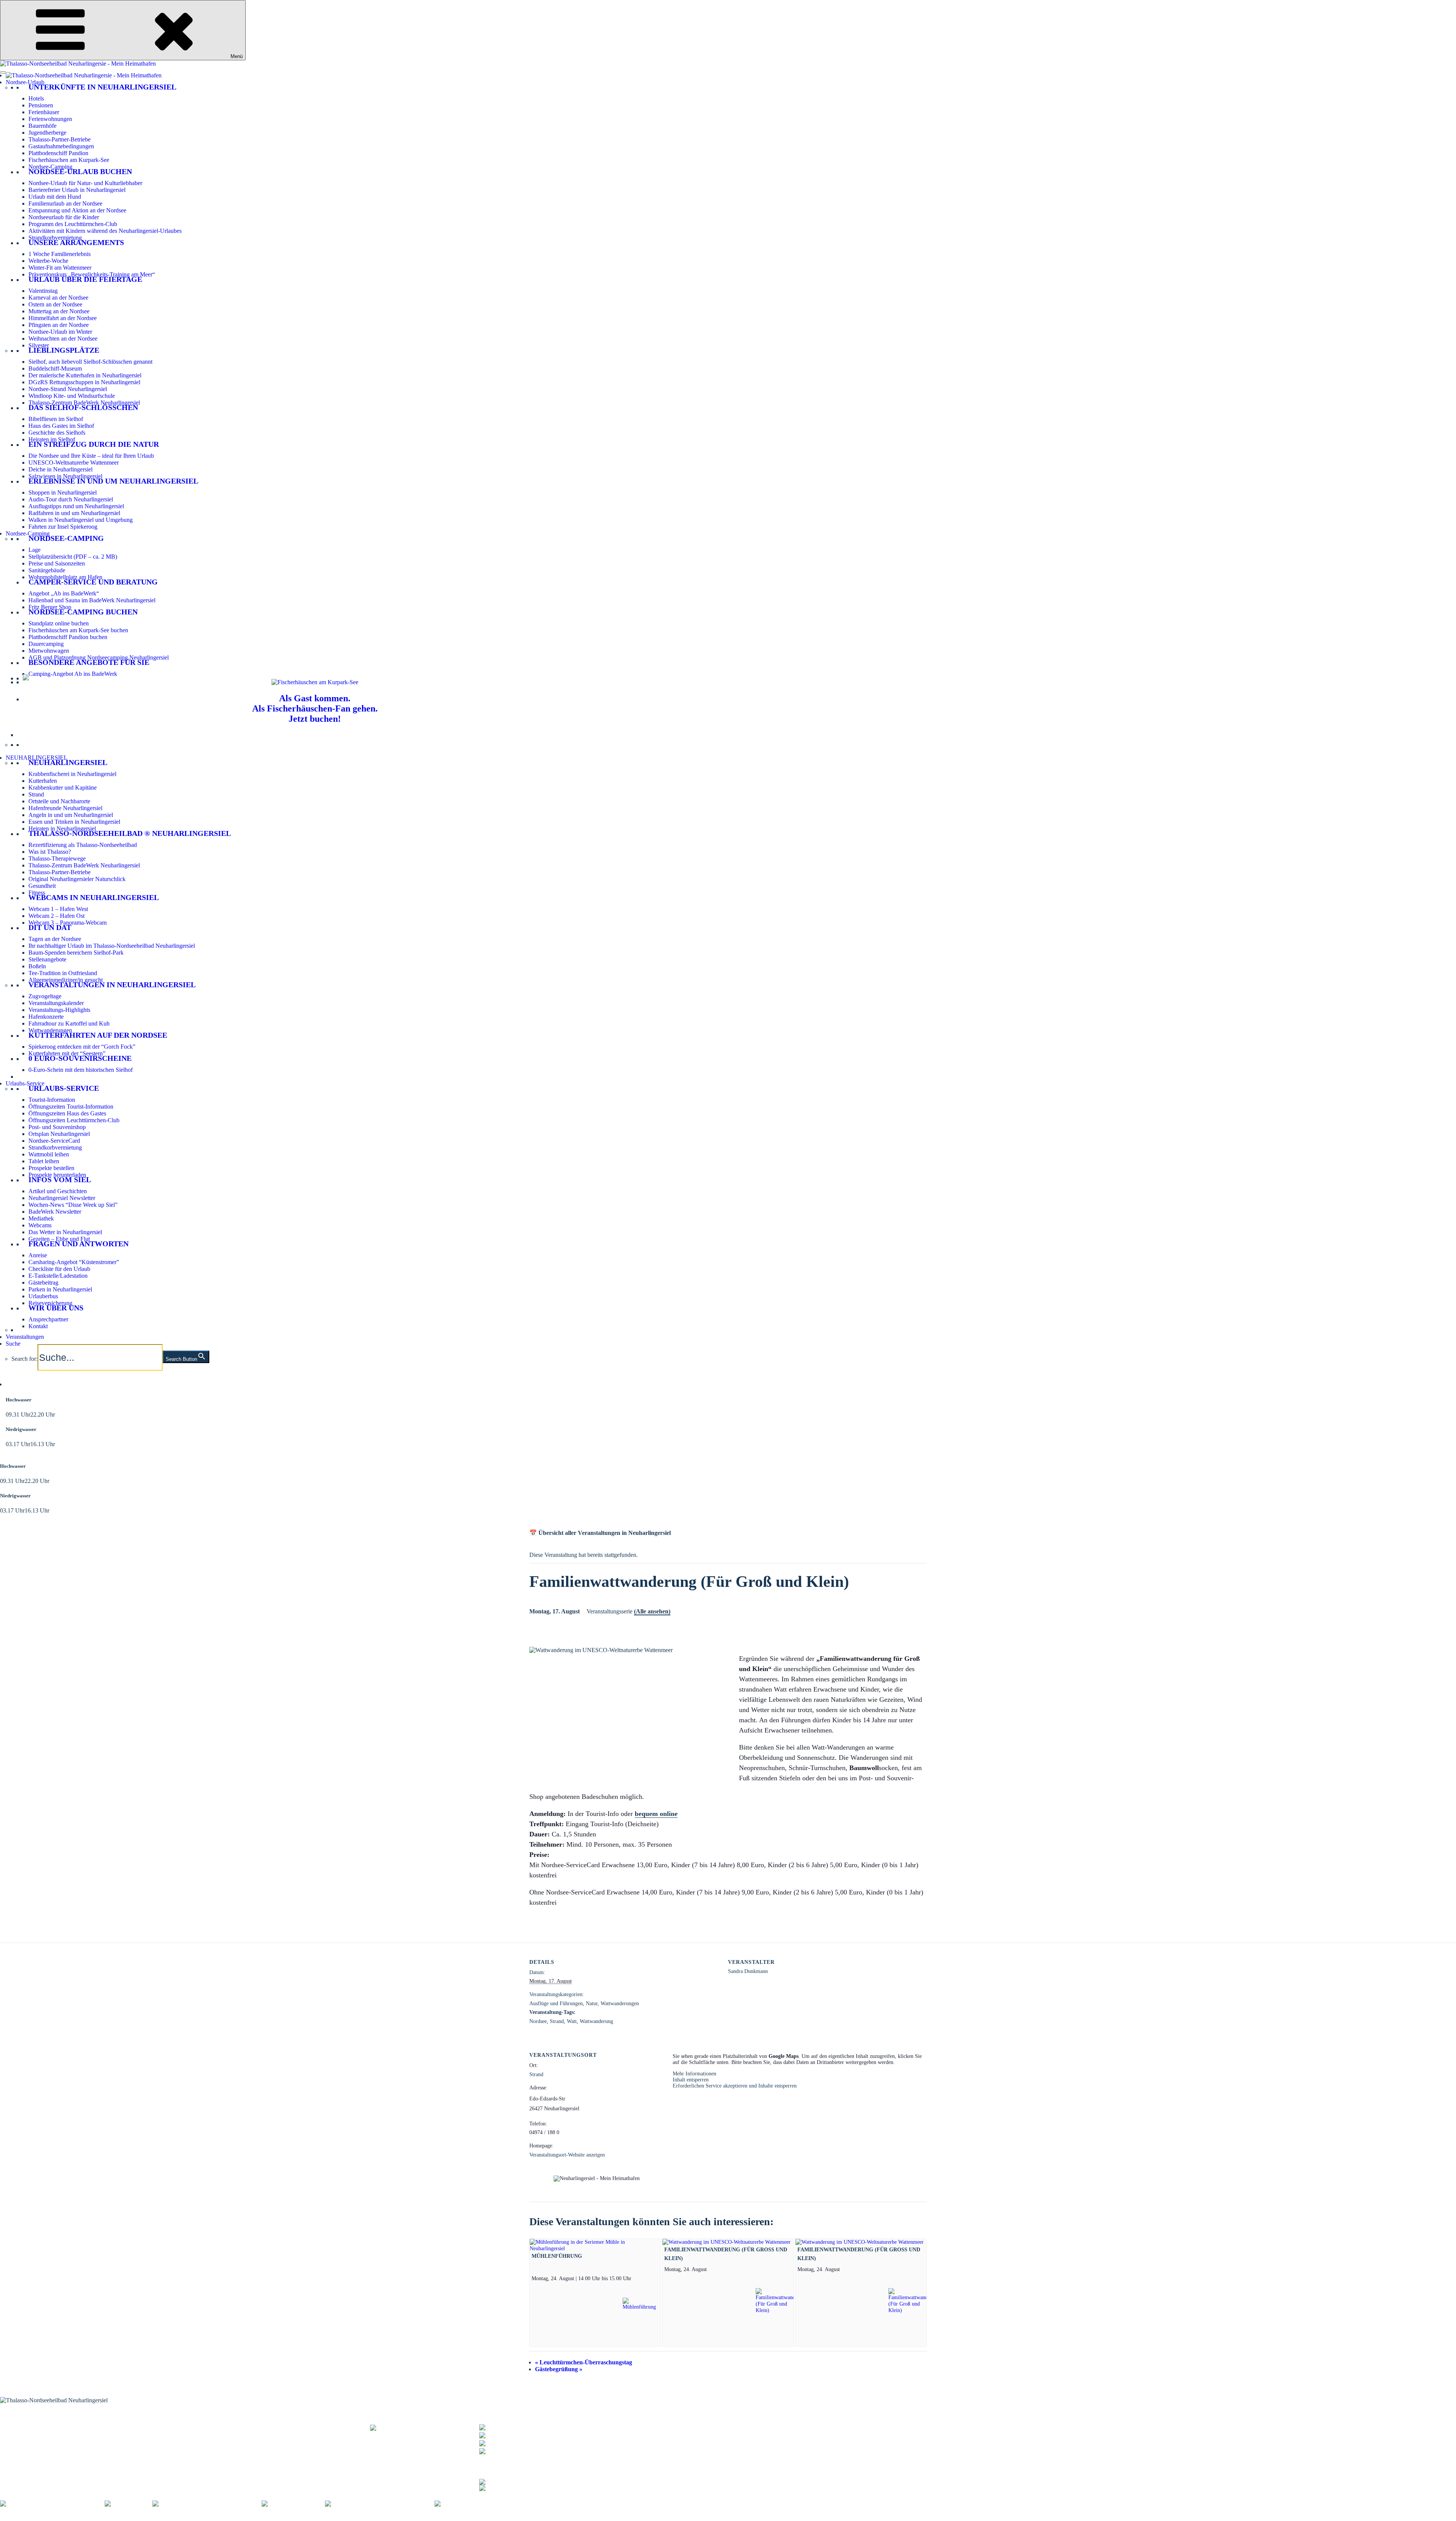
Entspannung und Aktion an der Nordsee (77, 210)
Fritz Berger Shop (50, 607)
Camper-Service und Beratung (93, 582)
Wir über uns (56, 1308)
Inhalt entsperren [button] (691, 2080)
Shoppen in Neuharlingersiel (63, 492)
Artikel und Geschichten (58, 1191)
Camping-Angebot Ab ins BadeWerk (73, 674)
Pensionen (41, 105)
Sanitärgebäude (47, 570)
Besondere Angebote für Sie (89, 662)
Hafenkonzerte (46, 1017)
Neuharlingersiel (68, 762)
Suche (13, 1344)
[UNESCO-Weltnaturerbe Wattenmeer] (207, 2504)
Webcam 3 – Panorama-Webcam (67, 923)
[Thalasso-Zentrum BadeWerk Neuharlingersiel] (425, 2431)
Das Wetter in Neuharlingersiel (65, 1232)
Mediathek (41, 1218)
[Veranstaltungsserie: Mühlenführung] (634, 2278)
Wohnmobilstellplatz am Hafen (65, 577)
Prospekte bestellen (51, 1168)
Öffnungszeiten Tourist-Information (71, 1107)
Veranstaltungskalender (56, 1003)
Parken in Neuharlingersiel (60, 1289)
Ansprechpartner (48, 1319)
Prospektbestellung (174, 2428)
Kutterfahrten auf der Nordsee (98, 1035)
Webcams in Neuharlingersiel (94, 897)
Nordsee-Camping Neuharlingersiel (42, 2442)
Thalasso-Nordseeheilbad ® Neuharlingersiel (130, 833)
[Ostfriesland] (129, 2504)
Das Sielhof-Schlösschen (83, 407)
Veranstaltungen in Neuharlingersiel (112, 985)
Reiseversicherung (50, 1303)
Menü (237, 56)
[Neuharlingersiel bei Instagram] (519, 2487)
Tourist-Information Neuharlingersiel (44, 2423)
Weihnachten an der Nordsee (63, 338)
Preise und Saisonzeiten (57, 563)
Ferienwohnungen (50, 119)
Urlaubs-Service (25, 1083)
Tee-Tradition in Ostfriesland (63, 973)
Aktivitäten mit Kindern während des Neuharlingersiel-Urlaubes (105, 231)
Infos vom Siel (60, 1180)
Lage (35, 550)
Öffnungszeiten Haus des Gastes (67, 1113)
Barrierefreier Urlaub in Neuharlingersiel (77, 190)
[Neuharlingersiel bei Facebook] (519, 2481)
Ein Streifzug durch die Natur (94, 444)
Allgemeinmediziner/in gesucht (66, 980)
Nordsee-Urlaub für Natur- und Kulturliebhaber (85, 183)
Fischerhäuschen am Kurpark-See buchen (78, 630)
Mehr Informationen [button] (694, 2074)
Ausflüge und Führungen (556, 2003)
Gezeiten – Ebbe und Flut (59, 1239)
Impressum (113, 2517)
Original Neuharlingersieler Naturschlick (77, 879)
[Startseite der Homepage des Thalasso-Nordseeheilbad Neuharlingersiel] (84, 75)
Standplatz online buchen (59, 623)
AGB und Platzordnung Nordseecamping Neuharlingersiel (99, 657)
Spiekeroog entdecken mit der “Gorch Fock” (82, 1047)
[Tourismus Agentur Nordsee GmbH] (52, 2504)
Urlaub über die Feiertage (85, 279)
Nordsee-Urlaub (25, 82)
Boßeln (37, 966)
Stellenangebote (47, 959)
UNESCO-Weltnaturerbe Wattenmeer (74, 463)
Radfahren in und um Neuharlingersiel (74, 513)
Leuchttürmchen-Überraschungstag (584, 2362)
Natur (592, 2003)
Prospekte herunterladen (57, 1175)
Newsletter (165, 2432)
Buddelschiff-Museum (55, 368)
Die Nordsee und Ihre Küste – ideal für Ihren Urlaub (91, 456)
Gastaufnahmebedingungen (61, 146)
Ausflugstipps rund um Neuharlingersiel (76, 506)
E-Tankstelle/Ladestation (58, 1276)
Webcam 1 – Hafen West (58, 909)
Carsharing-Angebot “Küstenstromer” (74, 1262)
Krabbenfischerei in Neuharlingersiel (72, 774)
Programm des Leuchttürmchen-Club (73, 224)
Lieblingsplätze (64, 350)
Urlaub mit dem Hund (55, 197)
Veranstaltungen (25, 1337)
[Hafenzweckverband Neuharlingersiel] (380, 2504)
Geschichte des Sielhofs (57, 433)
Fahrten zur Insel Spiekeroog (63, 527)
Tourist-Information (52, 1100)
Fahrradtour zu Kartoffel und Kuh (69, 1023)
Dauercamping (46, 644)
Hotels (36, 98)
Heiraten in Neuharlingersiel (62, 829)
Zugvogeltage (45, 996)
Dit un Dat (50, 927)
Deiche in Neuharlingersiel (60, 469)
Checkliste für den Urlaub (59, 1269)
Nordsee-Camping (50, 167)
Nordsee (538, 2021)
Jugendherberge (47, 133)
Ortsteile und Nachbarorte (59, 801)
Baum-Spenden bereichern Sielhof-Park (76, 953)
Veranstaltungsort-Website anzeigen (567, 2155)
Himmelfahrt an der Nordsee (63, 318)
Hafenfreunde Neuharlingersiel (65, 808)
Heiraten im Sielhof (52, 439)
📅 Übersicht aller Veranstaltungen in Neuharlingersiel (600, 1533)
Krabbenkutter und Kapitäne (63, 788)
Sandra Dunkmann (748, 1971)
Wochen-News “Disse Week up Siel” (73, 1205)
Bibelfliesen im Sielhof (56, 419)
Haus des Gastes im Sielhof (61, 426)
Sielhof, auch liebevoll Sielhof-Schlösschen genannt (90, 362)
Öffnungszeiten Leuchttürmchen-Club (74, 1120)
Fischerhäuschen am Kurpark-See (69, 160)
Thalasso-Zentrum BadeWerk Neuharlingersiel (84, 403)
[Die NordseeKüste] (293, 2504)
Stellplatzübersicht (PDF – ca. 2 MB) (73, 557)
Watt (572, 2021)
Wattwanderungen (50, 1030)
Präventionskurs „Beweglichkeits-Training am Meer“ (92, 274)
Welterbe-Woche (48, 261)
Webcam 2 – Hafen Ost (56, 916)
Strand (36, 794)
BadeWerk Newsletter (55, 1212)
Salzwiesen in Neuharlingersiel (65, 476)
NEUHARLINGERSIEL (37, 758)
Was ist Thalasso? (50, 852)
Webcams (40, 1225)
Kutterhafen (43, 781)
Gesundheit (42, 886)
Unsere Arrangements (76, 242)
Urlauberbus (43, 1296)
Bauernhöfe (42, 126)
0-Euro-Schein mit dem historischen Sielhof (81, 1070)
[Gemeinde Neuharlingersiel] (476, 2504)
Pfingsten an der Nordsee (59, 325)
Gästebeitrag (43, 1282)
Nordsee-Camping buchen (83, 612)
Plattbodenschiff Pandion (58, 153)
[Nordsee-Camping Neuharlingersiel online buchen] (26, 678)
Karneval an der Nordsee (58, 298)
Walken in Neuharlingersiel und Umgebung (81, 520)
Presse (289, 2517)
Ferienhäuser (44, 112)
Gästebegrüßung (559, 2369)
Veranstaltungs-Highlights (59, 1010)
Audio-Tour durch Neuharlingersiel (71, 499)
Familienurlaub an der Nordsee (65, 203)
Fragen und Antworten (78, 1244)
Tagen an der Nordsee (55, 939)
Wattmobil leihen (49, 1154)
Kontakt (38, 1326)
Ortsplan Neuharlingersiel (59, 1134)
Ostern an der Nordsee (55, 304)
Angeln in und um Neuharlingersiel (71, 815)
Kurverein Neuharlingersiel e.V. (58, 2517)
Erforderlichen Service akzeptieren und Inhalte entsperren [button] (735, 2086)
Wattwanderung (596, 2021)
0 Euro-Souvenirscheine (80, 1058)
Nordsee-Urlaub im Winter (60, 332)
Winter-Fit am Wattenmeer (60, 268)
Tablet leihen (44, 1161)
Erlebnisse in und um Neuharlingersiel (113, 481)
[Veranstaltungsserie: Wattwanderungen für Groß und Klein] (711, 2269)
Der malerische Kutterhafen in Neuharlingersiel (85, 375)
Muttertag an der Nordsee (59, 311)
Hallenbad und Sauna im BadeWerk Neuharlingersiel (92, 600)
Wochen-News (169, 2437)
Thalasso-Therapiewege (57, 858)
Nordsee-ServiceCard (54, 1141)
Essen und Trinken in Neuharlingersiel (74, 822)
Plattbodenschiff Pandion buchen (68, 637)
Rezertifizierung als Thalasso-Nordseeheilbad (83, 845)
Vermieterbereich (421, 2517)
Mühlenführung (557, 2256)
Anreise (38, 1255)
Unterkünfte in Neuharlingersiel (102, 87)
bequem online (656, 1814)
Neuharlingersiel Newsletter (62, 1198)
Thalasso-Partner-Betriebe (60, 139)
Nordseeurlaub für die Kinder (64, 217)
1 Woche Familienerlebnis (60, 254)
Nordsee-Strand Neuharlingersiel (68, 389)
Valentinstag (43, 291)
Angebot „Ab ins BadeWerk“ (64, 593)
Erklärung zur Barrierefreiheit (199, 2517)
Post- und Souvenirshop (57, 1127)
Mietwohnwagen (49, 651)
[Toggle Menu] (3, 72)
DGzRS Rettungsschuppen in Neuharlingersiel (84, 382)
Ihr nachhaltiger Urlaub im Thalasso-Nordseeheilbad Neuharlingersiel (112, 946)
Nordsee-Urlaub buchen (80, 171)
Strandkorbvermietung (55, 238)
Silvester (39, 345)
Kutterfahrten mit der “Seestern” (67, 1053)
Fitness (37, 893)
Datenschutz (145, 2517)
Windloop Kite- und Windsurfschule (72, 396)
